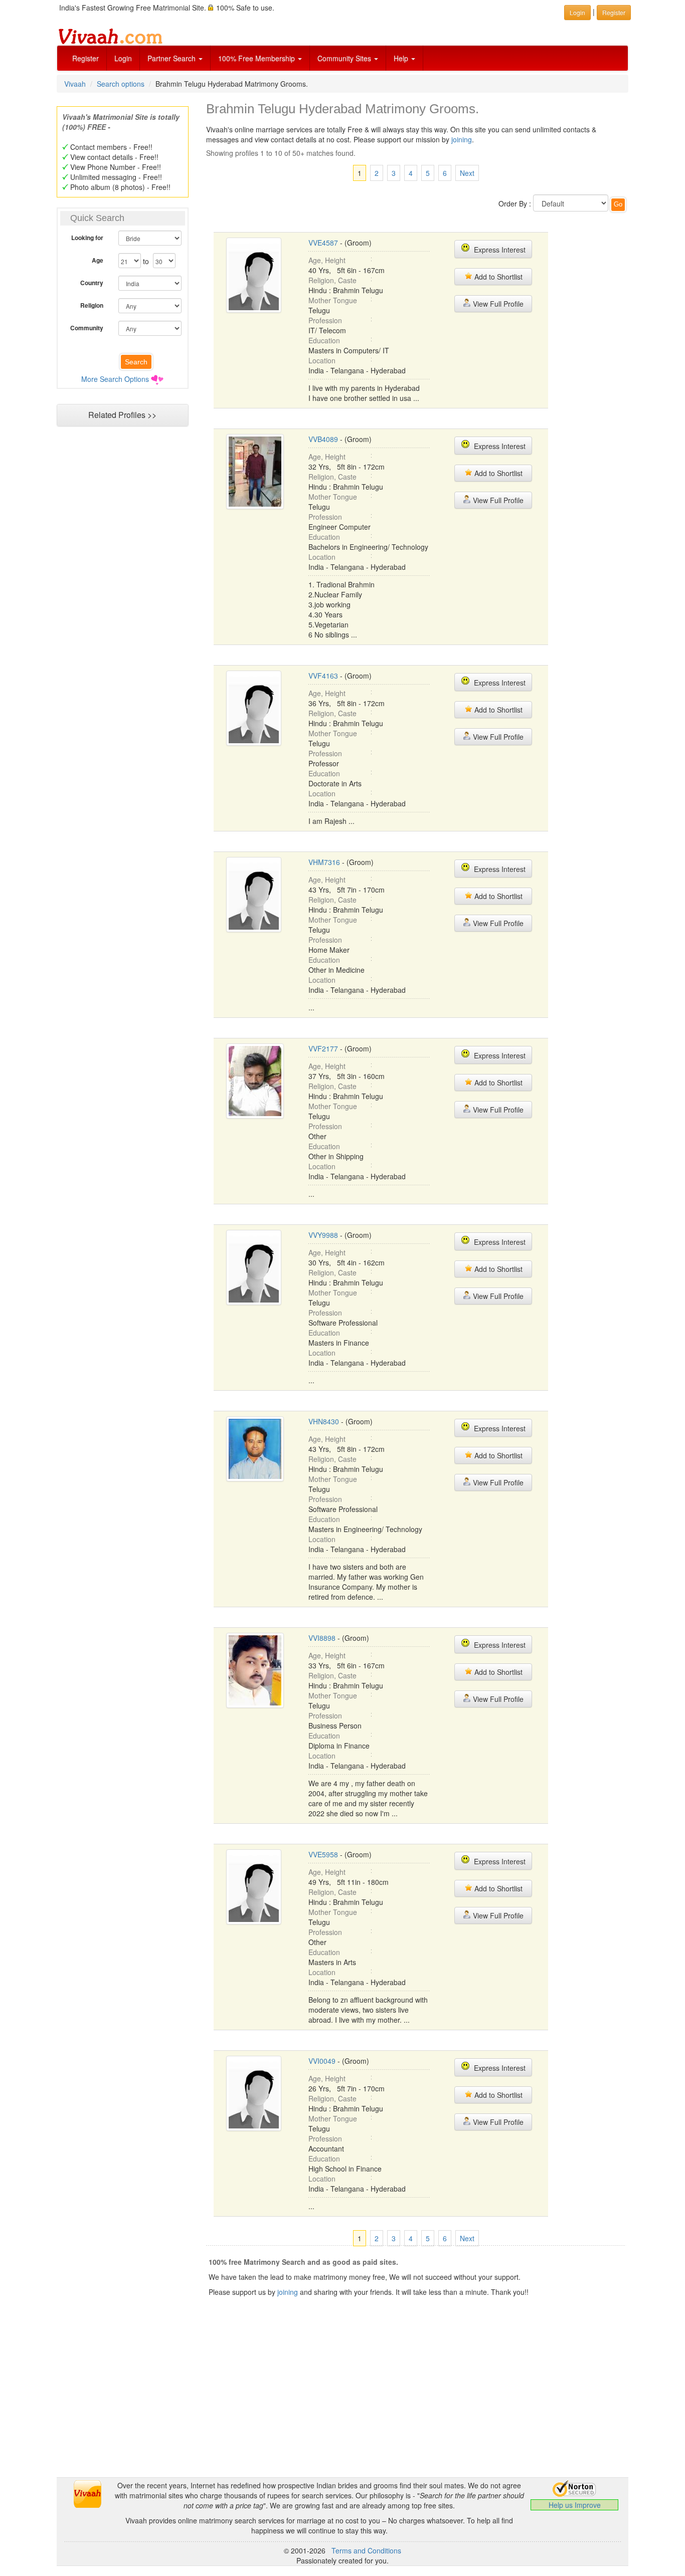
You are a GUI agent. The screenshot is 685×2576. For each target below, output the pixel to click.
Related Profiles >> (122, 415)
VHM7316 (324, 862)
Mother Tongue (333, 300)
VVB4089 (323, 439)
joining (462, 139)
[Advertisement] (122, 624)
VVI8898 (322, 1638)
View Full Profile (497, 304)
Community (87, 328)
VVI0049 (322, 2061)
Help (402, 58)
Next (467, 173)
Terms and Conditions (366, 2550)
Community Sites (345, 58)
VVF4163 (323, 676)
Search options (121, 84)
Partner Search (173, 58)
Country (92, 283)
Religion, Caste (332, 280)
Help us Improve (575, 2505)
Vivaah (75, 84)
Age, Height (327, 260)
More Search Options (115, 379)
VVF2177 (323, 1048)
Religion (92, 305)
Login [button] (577, 12)
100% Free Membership (258, 58)
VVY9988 (323, 1235)
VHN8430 (324, 1421)
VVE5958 (323, 1854)
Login (123, 58)
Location (322, 360)
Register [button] (614, 12)
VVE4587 (323, 243)
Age (98, 260)
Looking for (87, 238)
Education (324, 340)
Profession (325, 320)
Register (85, 58)
